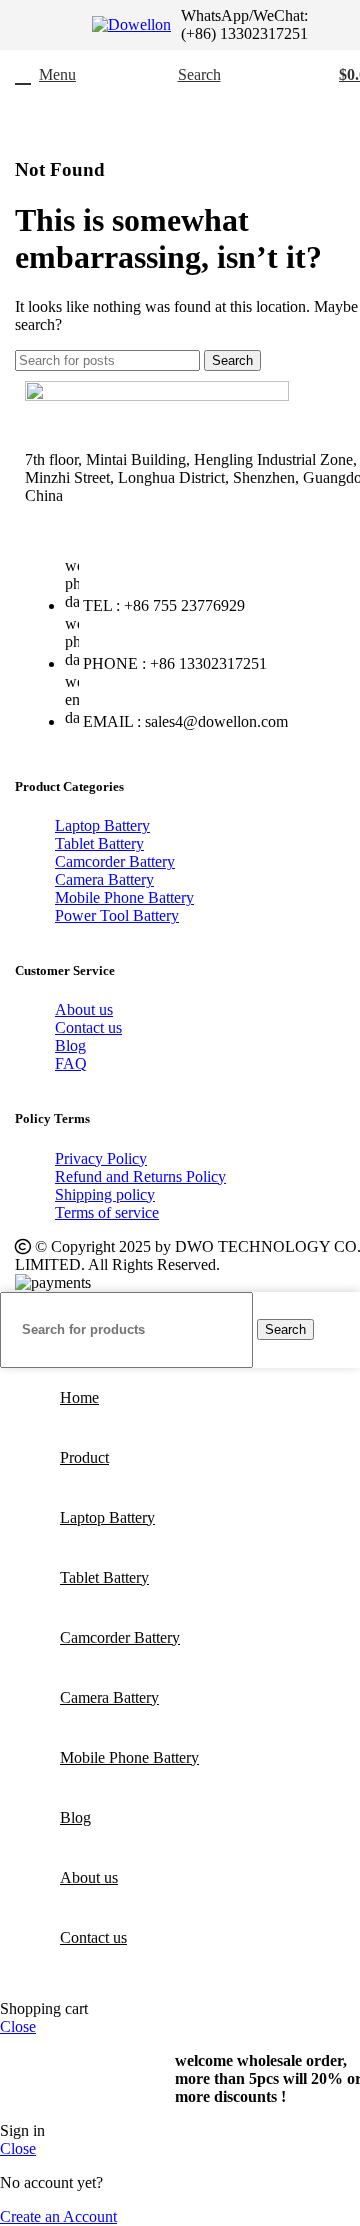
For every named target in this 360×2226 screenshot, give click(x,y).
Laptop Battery (102, 825)
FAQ (71, 1063)
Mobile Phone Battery (124, 897)
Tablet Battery (99, 843)
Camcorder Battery (115, 861)
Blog (70, 1045)
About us (84, 1009)
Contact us (88, 1027)
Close (18, 2026)
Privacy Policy (101, 1158)
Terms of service (107, 1212)
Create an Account (58, 2216)
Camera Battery (104, 879)
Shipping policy (105, 1194)
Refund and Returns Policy (140, 1176)
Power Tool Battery (117, 915)
